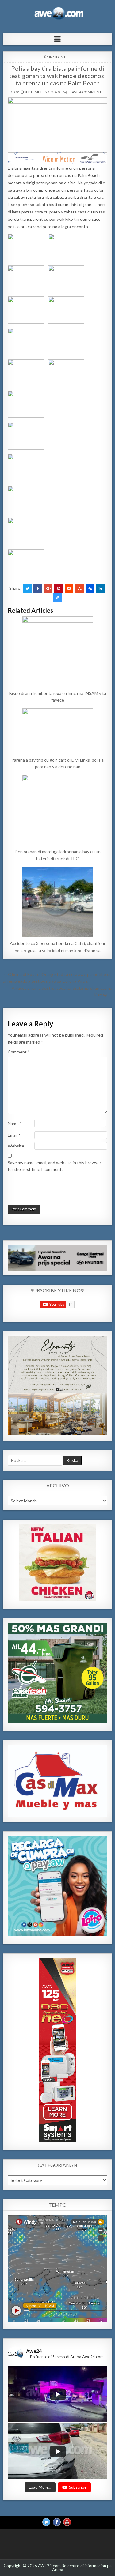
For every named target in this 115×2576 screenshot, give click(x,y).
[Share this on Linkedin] (100, 589)
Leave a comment (85, 92)
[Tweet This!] (27, 589)
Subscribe (78, 2487)
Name (15, 1123)
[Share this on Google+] (48, 589)
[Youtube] (67, 2522)
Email (14, 1135)
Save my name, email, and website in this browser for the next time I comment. (54, 1166)
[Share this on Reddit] (69, 589)
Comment (19, 1052)
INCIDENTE (58, 57)
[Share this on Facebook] (38, 589)
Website (16, 1146)
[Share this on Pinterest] (59, 589)
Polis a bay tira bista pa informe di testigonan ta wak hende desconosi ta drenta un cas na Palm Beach (57, 76)
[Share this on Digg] (90, 589)
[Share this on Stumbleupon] (79, 589)
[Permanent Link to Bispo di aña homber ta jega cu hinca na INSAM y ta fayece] (57, 652)
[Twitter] (46, 2522)
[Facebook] (57, 2522)
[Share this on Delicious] (57, 598)
